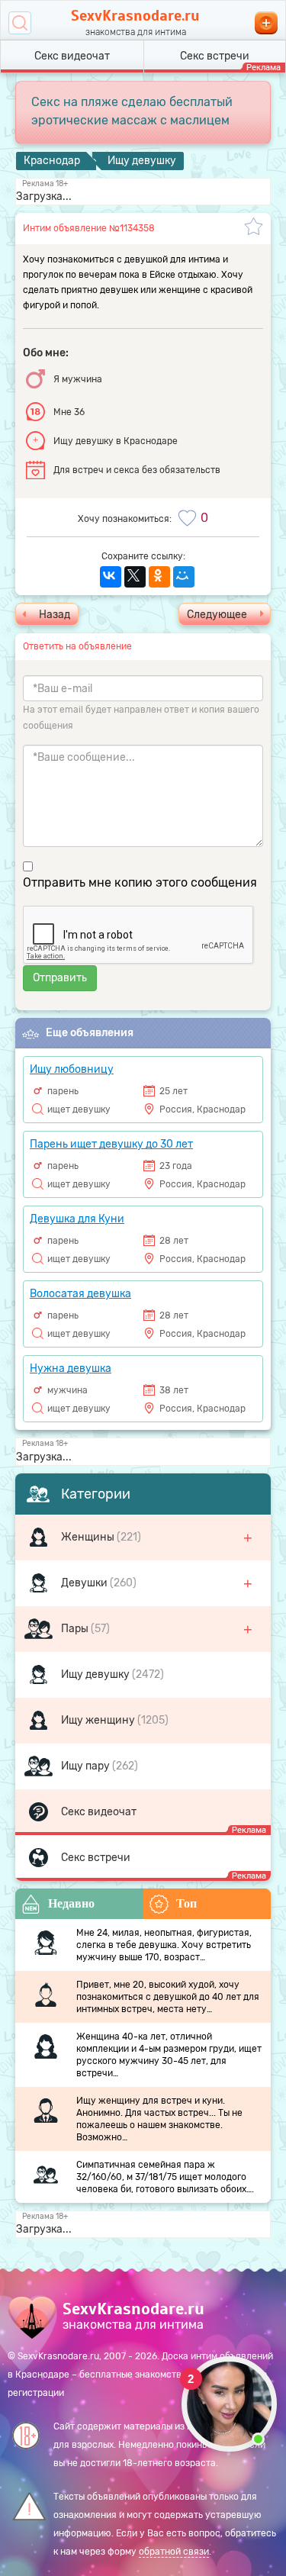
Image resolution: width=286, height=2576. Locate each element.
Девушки (85, 1583)
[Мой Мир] (184, 577)
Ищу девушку (96, 1674)
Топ (186, 1903)
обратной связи (174, 2552)
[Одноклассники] (159, 577)
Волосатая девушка (80, 1294)
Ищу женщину (99, 1720)
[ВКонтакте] (111, 577)
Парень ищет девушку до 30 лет (111, 1144)
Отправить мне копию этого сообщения (140, 882)
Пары (76, 1629)
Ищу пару (87, 1766)
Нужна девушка (71, 1368)
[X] (135, 577)
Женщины (89, 1537)
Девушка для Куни (77, 1219)
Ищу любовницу (72, 1069)
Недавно (71, 1903)
